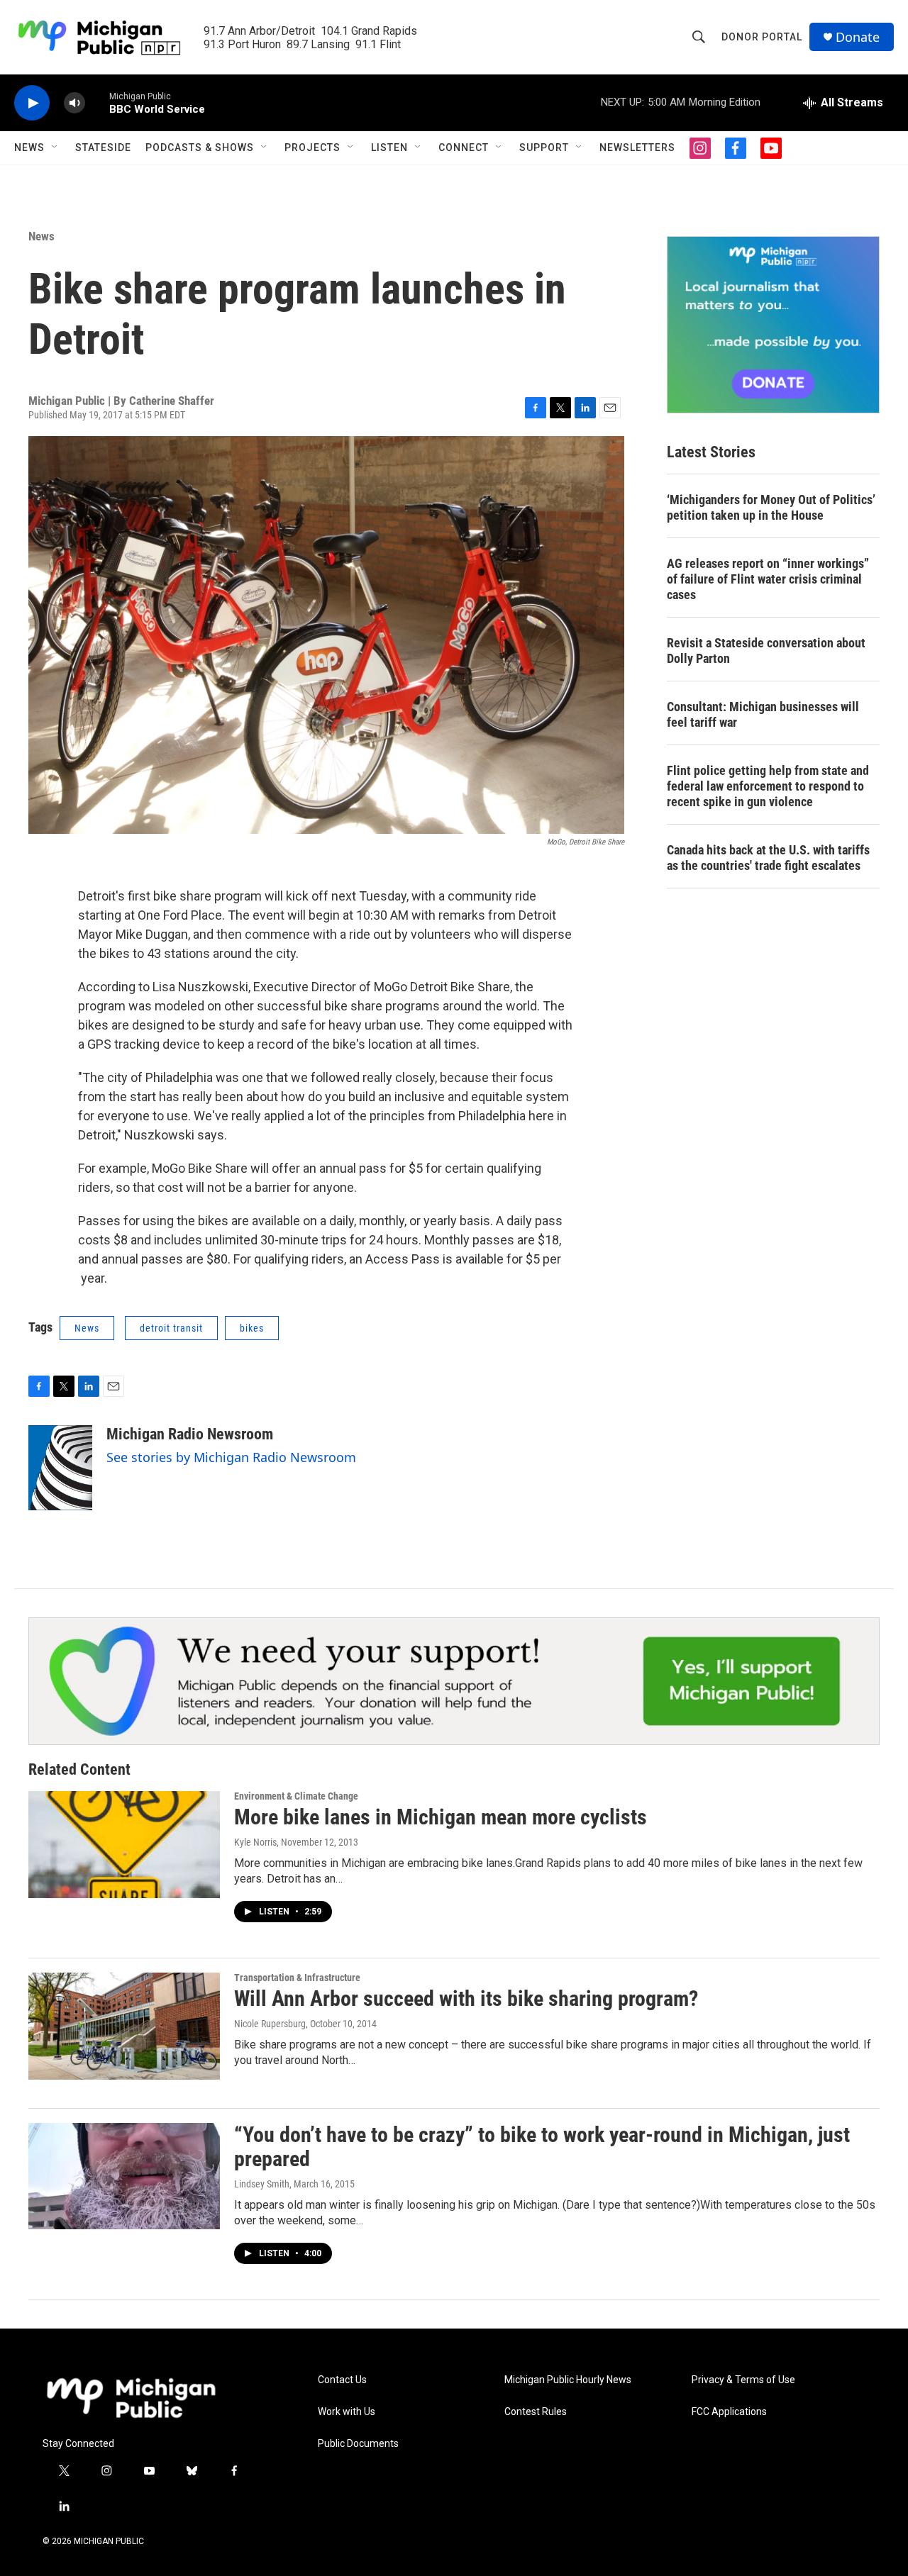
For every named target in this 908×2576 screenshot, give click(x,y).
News (29, 147)
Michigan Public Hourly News (568, 2380)
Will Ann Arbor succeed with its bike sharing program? (466, 1998)
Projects (312, 147)
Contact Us (342, 2380)
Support (544, 147)
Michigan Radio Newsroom (190, 1434)
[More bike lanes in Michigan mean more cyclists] (124, 1844)
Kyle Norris (255, 1842)
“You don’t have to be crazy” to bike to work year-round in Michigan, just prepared (542, 2147)
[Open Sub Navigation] (55, 147)
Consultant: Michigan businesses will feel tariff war (763, 714)
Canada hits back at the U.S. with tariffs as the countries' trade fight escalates (768, 858)
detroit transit (171, 1328)
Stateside (103, 147)
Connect (464, 147)
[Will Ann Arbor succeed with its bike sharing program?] (124, 2026)
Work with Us (347, 2412)
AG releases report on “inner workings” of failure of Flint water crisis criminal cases (768, 579)
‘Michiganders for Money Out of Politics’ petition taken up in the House (771, 507)
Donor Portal (762, 37)
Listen (389, 147)
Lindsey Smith (262, 2184)
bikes (252, 1328)
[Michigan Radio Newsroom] (60, 1468)
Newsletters (637, 147)
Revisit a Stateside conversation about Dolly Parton (766, 651)
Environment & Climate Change (296, 1796)
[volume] (74, 103)
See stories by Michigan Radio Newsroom (231, 1457)
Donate (858, 37)
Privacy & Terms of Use (743, 2380)
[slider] (97, 102)
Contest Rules (536, 2412)
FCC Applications (729, 2412)
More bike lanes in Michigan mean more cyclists (441, 1817)
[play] (32, 103)
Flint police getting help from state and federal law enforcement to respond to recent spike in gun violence (768, 786)
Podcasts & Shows (200, 147)
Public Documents (358, 2444)
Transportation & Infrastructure (297, 1978)
